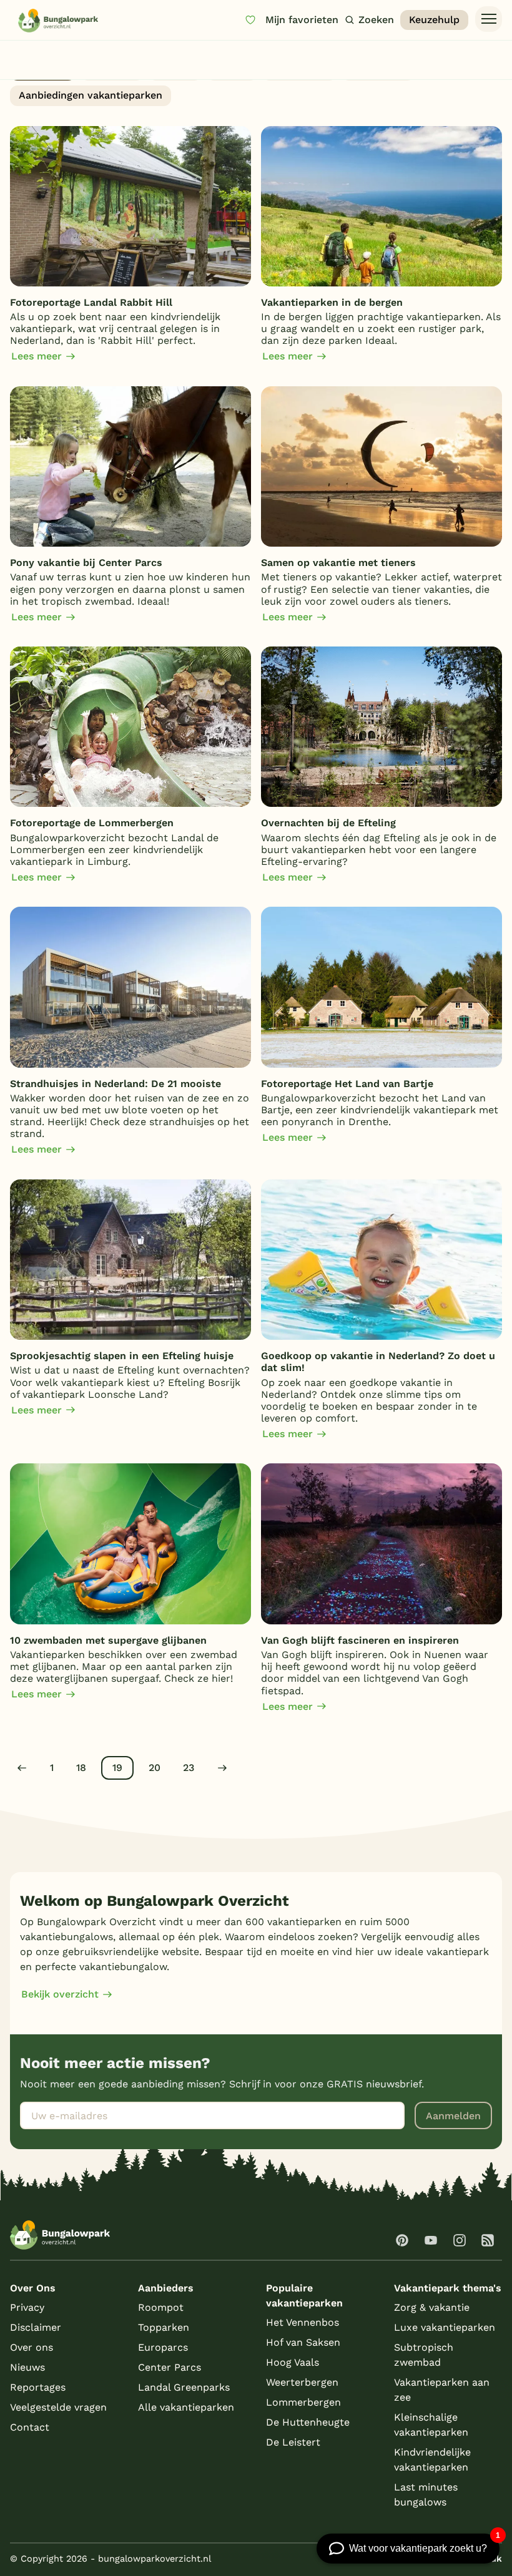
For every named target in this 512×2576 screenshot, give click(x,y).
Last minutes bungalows (426, 2495)
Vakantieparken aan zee (442, 2390)
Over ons (32, 2347)
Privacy (27, 2307)
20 (155, 1768)
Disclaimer (36, 2327)
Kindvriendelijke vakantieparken (432, 2460)
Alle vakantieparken (186, 2407)
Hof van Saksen (303, 2342)
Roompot (161, 2307)
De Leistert (293, 2442)
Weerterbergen (302, 2382)
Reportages (378, 70)
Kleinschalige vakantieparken (431, 2425)
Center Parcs (170, 2367)
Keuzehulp (434, 20)
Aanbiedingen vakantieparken (91, 95)
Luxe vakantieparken (445, 2327)
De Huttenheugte (308, 2422)
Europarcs (163, 2347)
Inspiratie (112, 70)
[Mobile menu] (489, 19)
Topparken (164, 2327)
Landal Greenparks (184, 2387)
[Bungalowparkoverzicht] (58, 20)
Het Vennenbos (303, 2322)
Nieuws (175, 70)
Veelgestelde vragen (58, 2407)
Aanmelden (453, 2116)
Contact (30, 2427)
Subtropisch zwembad (424, 2355)
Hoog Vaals (293, 2362)
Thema (232, 70)
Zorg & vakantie (432, 2307)
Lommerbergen (303, 2402)
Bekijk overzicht (60, 1994)
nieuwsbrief (299, 70)
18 (81, 1768)
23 (189, 1768)
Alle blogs (43, 70)
